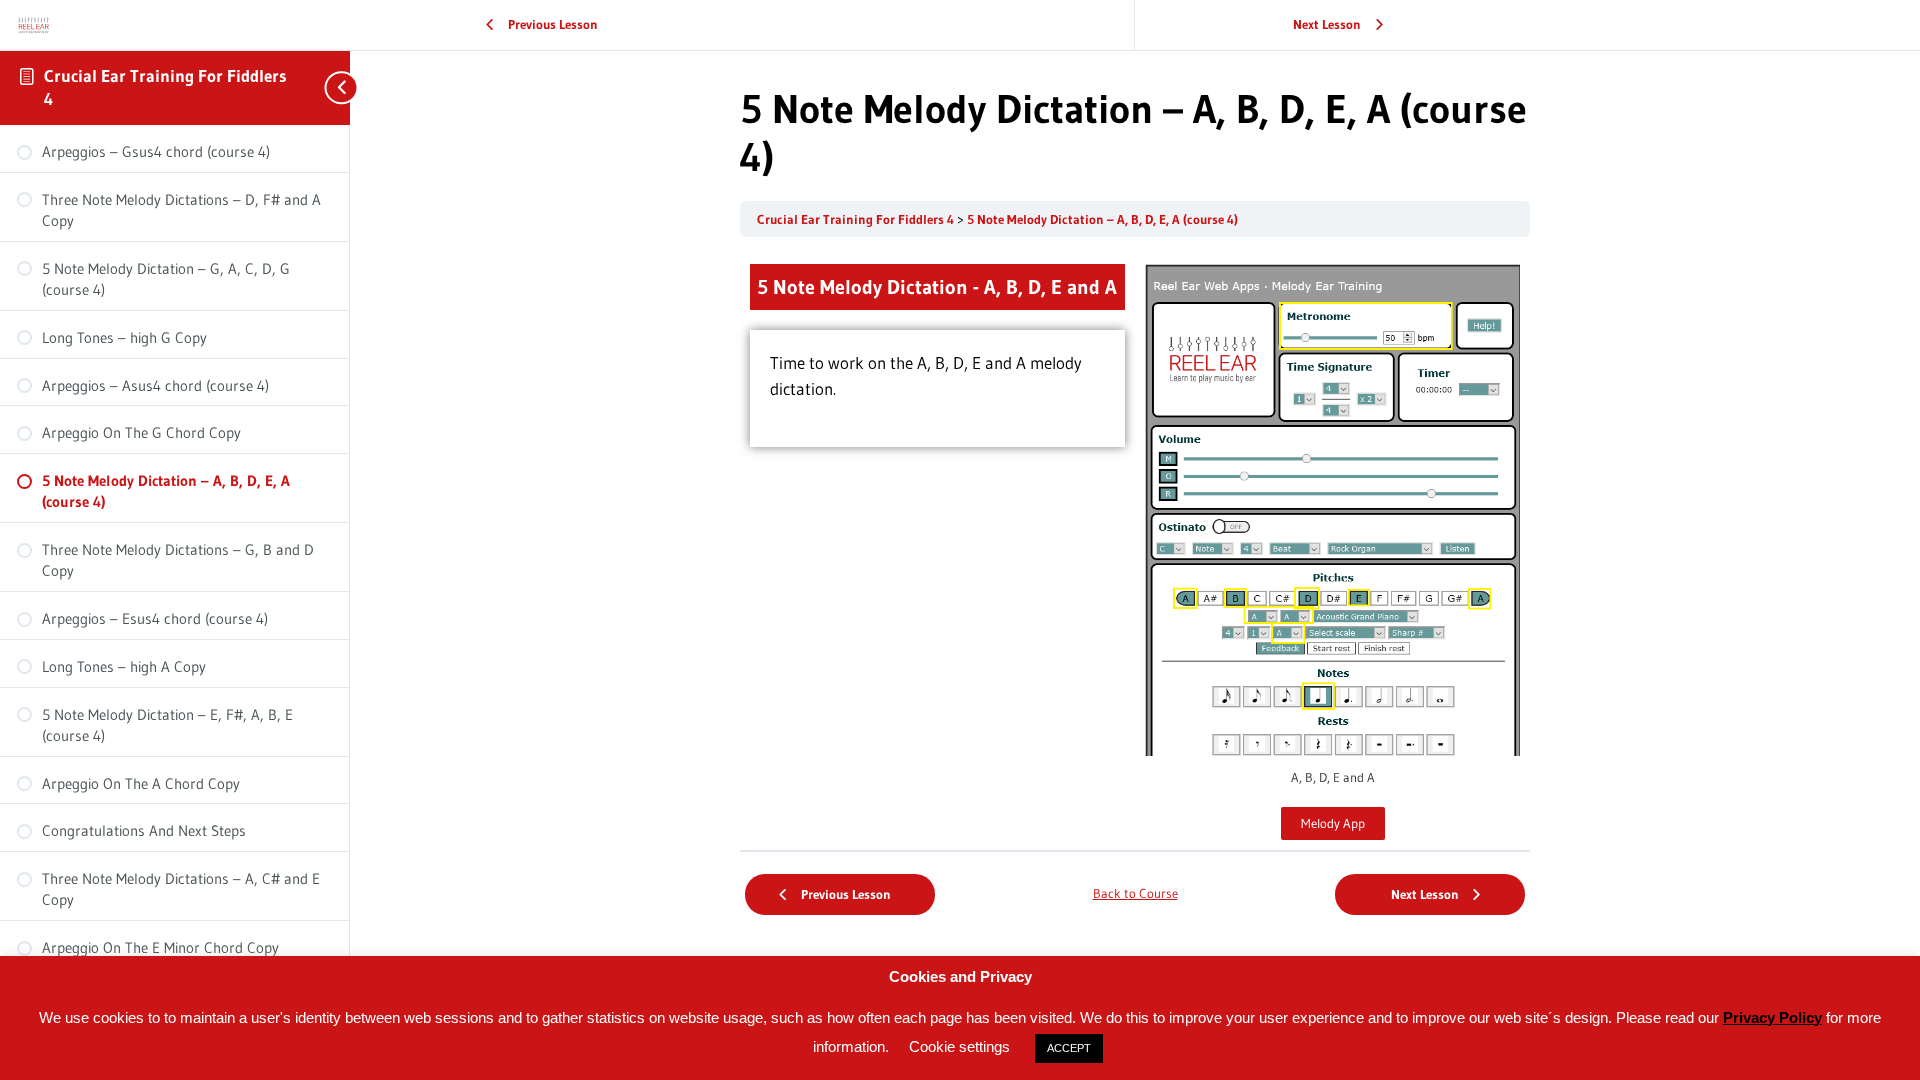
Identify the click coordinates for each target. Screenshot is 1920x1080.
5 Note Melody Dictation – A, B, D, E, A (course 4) (1102, 219)
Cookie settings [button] (959, 1046)
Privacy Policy (1772, 1017)
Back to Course (1135, 893)
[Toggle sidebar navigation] (330, 87)
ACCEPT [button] (1069, 1048)
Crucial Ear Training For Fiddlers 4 (857, 219)
